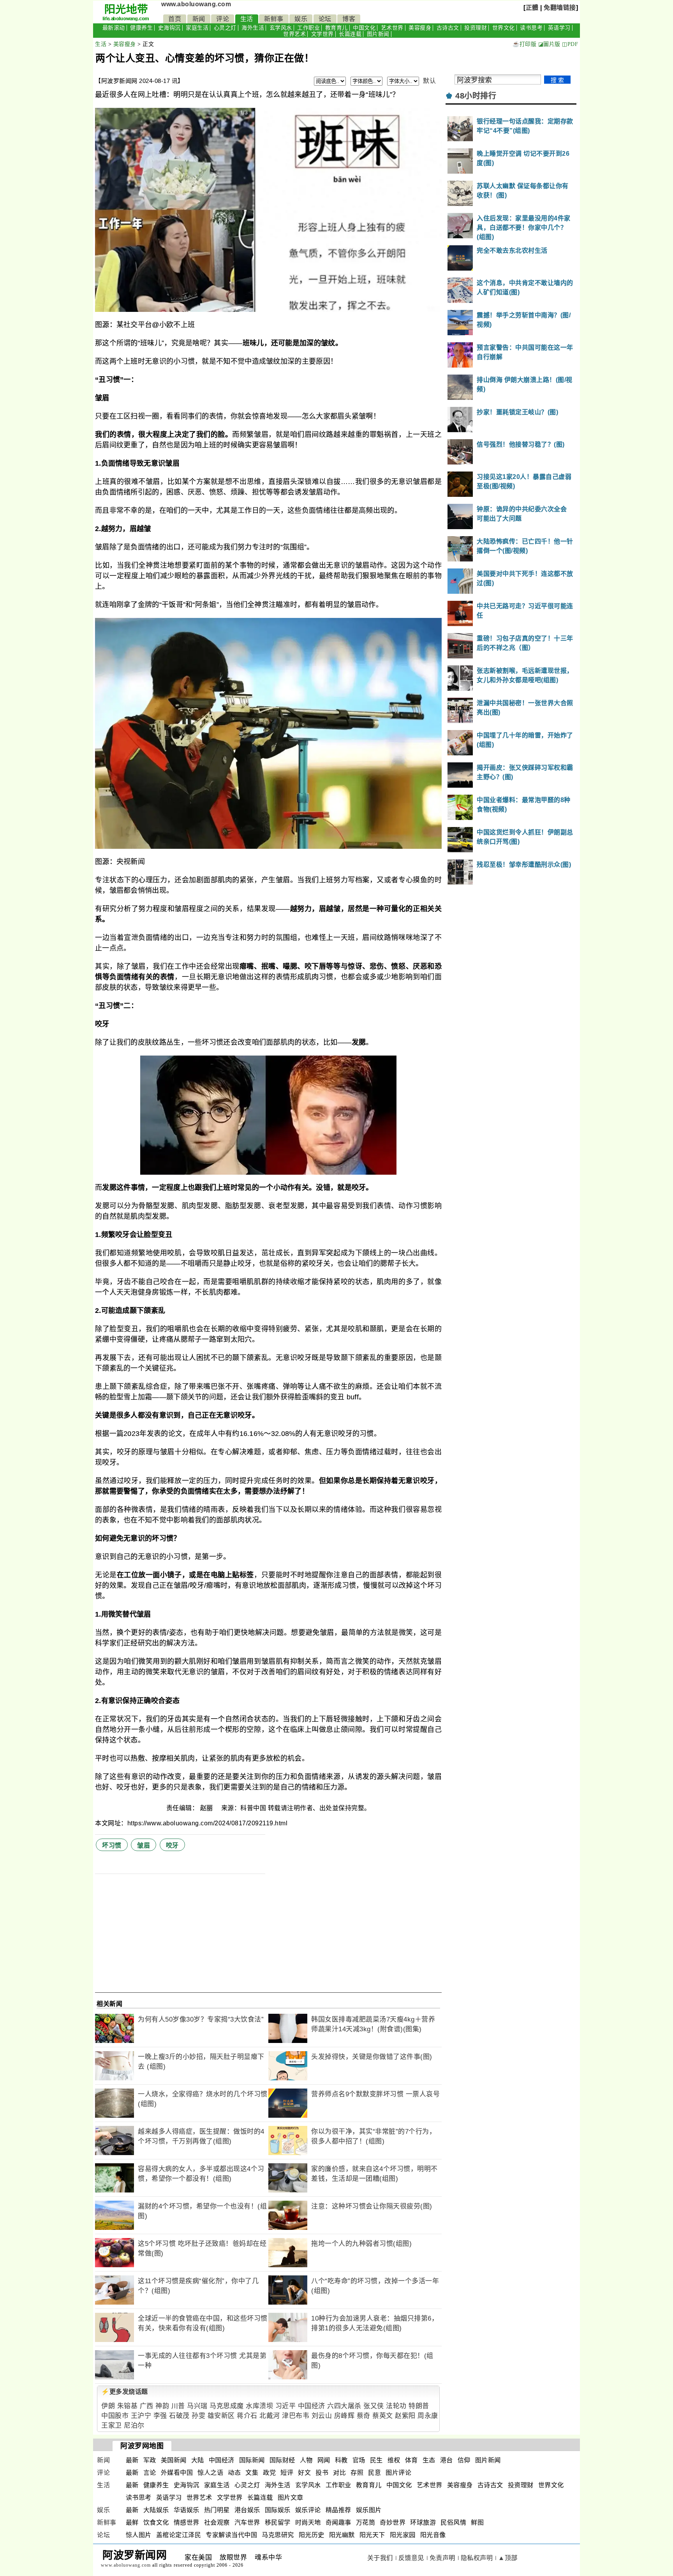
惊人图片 (139, 2535)
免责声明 (442, 2558)
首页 (175, 19)
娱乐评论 (308, 2510)
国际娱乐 (278, 2510)
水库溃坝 (259, 2406)
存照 (357, 2473)
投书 (322, 2473)
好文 (304, 2473)
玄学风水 (281, 28)
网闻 (324, 2460)
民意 (374, 2473)
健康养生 (141, 28)
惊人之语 (210, 2473)
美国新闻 (174, 2460)
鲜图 (477, 2522)
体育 (411, 2460)
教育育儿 (336, 28)
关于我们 (380, 2558)
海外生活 (253, 28)
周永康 (428, 2416)
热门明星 (217, 2510)
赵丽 (208, 1808)
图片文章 (291, 2498)
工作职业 (308, 28)
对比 (339, 2473)
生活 (247, 19)
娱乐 (301, 19)
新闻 (199, 19)
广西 (147, 2406)
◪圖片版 (549, 44)
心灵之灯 (225, 28)
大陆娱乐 (156, 2510)
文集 (252, 2473)
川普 (178, 2406)
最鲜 (132, 2522)
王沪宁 (141, 2416)
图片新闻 (378, 34)
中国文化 (364, 28)
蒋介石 (247, 2416)
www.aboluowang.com (196, 4)
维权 (394, 2460)
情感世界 (187, 2522)
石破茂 (179, 2416)
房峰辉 (344, 2416)
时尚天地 (308, 2522)
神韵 (162, 2406)
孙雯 (198, 2416)
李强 (160, 2416)
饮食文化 (156, 2522)
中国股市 (115, 2416)
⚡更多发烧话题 (125, 2392)
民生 (376, 2460)
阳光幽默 (342, 2535)
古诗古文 (448, 28)
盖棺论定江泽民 (179, 2535)
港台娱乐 (247, 2510)
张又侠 (374, 2406)
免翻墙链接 (560, 8)
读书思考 (531, 28)
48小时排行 (476, 96)
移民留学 (278, 2522)
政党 (269, 2473)
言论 (150, 2473)
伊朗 (108, 2406)
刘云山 (322, 2416)
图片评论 (398, 2473)
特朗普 (419, 2406)
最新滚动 (114, 28)
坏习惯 (112, 1845)
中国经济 (312, 2406)
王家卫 (112, 2426)
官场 (359, 2460)
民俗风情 (453, 2522)
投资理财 (476, 28)
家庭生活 (197, 28)
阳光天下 (372, 2535)
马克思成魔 (227, 2406)
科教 (341, 2460)
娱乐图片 (369, 2510)
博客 (349, 19)
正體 (532, 8)
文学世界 (322, 34)
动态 (234, 2473)
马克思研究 (278, 2535)
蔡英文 (383, 2416)
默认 (429, 81)
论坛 (325, 19)
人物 (306, 2460)
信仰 (464, 2460)
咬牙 (172, 1845)
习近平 (286, 2406)
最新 (132, 2460)
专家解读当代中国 (231, 2535)
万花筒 (366, 2522)
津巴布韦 (296, 2416)
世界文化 (504, 28)
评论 (223, 19)
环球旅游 (423, 2522)
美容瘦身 (420, 28)
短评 (287, 2473)
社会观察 (217, 2522)
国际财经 (282, 2460)
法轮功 (396, 2406)
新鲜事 (274, 19)
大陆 (198, 2460)
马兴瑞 (197, 2406)
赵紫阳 (405, 2416)
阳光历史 (312, 2535)
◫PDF (570, 44)
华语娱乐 (187, 2510)
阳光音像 (433, 2535)
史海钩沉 (169, 28)
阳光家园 (403, 2535)
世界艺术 (294, 34)
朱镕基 (128, 2406)
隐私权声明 (477, 2558)
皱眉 (144, 1845)
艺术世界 (392, 28)
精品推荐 (338, 2510)
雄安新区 (221, 2416)
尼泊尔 (134, 2426)
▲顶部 (508, 2558)
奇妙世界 (393, 2522)
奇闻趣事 (338, 2522)
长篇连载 (350, 34)
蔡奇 (364, 2416)
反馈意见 (411, 2558)
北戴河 (270, 2416)
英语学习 (559, 28)
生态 (429, 2460)
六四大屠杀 (344, 2406)
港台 (447, 2460)
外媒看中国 (177, 2473)
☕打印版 (524, 44)
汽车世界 (247, 2522)
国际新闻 (252, 2460)
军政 (150, 2460)
